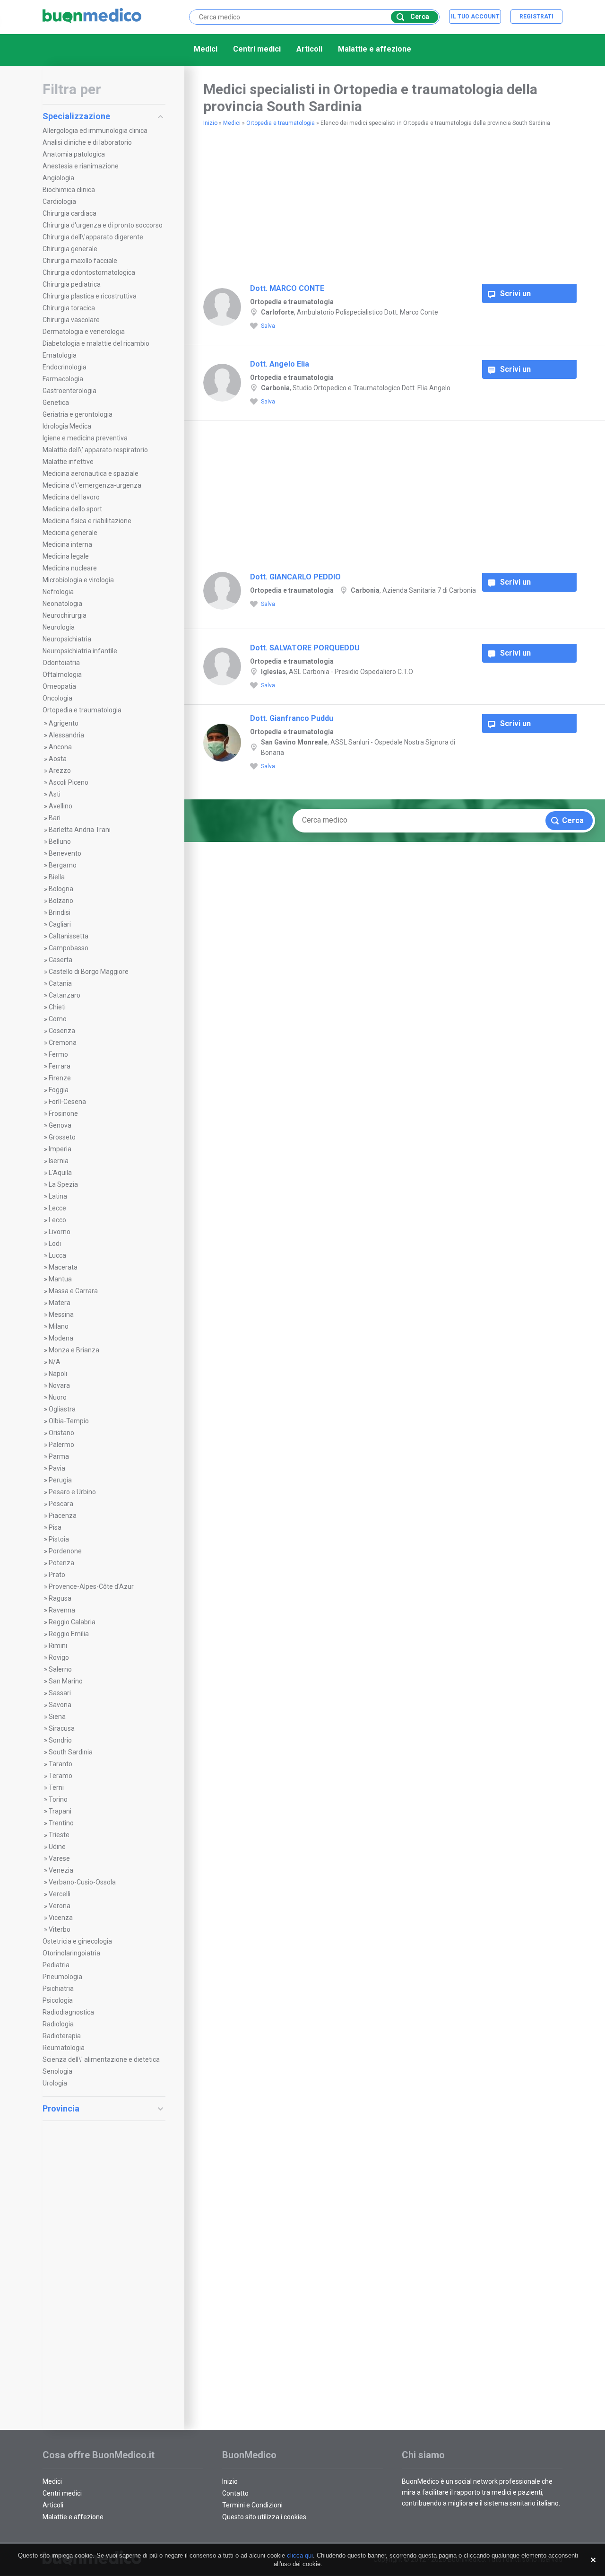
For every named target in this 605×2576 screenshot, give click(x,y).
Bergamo (63, 865)
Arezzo (60, 771)
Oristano (61, 1433)
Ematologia (60, 355)
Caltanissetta (69, 936)
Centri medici (257, 49)
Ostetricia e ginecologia (77, 1941)
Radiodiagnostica (68, 2012)
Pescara (61, 1504)
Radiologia (58, 2024)
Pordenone (65, 1551)
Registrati (536, 17)
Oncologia (57, 698)
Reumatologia (64, 2048)
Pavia (57, 1468)
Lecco (57, 1220)
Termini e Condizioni (252, 2505)
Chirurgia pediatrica (72, 284)
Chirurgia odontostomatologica (89, 272)
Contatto (235, 2493)
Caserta (60, 960)
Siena (57, 1717)
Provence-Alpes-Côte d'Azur (91, 1586)
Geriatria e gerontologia (78, 414)
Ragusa (60, 1598)
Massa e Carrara (73, 1291)
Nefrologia (58, 592)
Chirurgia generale (70, 249)
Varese (59, 1858)
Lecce (57, 1208)
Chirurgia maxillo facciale (80, 261)
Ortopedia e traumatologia (82, 710)
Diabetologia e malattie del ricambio (96, 343)
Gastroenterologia (69, 391)
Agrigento (64, 723)
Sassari (60, 1693)
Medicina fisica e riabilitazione (87, 521)
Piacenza (63, 1516)
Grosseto (62, 1137)
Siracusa (62, 1728)
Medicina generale (70, 533)
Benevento (65, 853)
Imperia (60, 1149)
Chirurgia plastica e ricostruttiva (90, 296)
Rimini (58, 1646)
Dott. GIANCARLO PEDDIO (295, 577)
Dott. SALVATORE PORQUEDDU (305, 648)
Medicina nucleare (70, 568)
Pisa (55, 1527)
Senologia (57, 2071)
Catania (60, 983)
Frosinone (63, 1113)
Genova (60, 1125)
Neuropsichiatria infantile (80, 651)
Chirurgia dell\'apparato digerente (93, 237)
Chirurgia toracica (69, 308)
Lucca (57, 1255)
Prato (57, 1575)
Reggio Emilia (69, 1634)
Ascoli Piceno (69, 782)
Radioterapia (62, 2036)
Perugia (60, 1480)
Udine (57, 1847)
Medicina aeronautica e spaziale (91, 473)
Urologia (55, 2083)
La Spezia (63, 1184)
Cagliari (60, 924)
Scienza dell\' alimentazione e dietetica (101, 2059)
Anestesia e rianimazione (81, 166)
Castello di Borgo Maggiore (89, 972)
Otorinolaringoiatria (71, 1953)
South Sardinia (71, 1752)
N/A (55, 1362)
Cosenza (62, 1031)
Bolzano (61, 901)
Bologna (61, 889)
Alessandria (66, 735)
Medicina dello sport (72, 509)
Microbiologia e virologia (78, 580)
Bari (55, 818)
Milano (59, 1326)
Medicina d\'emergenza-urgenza (92, 485)
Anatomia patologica (74, 154)
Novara (59, 1385)
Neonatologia (62, 604)
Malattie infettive (68, 462)
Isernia (59, 1161)
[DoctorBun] (92, 16)
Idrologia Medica (67, 426)
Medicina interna (67, 544)
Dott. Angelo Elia (280, 364)
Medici (206, 49)
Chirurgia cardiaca (69, 213)
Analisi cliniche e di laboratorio (87, 142)
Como (58, 1019)
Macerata (63, 1267)
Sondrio (60, 1740)
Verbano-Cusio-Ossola (82, 1882)
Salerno (60, 1669)
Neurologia (59, 627)
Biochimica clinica (69, 190)
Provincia (61, 2108)
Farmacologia (63, 379)
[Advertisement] (104, 2269)
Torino (58, 1799)
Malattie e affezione (375, 49)
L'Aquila (60, 1173)
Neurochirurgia (65, 615)
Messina (61, 1314)
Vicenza (61, 1918)
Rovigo (59, 1657)
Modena (61, 1338)
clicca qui (300, 2555)
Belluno (60, 841)
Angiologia (58, 178)
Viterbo (60, 1929)
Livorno (60, 1232)
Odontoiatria (61, 663)
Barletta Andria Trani (80, 830)
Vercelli (60, 1894)
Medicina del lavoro (71, 497)
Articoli (309, 49)
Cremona (63, 1043)
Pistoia (59, 1539)
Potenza (61, 1563)
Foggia (59, 1090)
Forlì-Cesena (67, 1102)
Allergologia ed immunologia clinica (95, 131)
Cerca (420, 17)
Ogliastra (62, 1409)
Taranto (60, 1764)
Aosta (58, 759)
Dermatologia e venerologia (84, 332)
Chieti (57, 1007)
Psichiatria (58, 1989)
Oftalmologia (62, 675)
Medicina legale (66, 556)
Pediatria (56, 1965)
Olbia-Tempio (69, 1421)
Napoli (58, 1374)
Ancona (60, 747)
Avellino (60, 806)
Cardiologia (59, 202)
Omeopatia (59, 686)
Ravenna (62, 1610)
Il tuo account (475, 17)
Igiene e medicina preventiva (85, 438)
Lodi (55, 1244)
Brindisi (60, 912)
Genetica (56, 403)
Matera (60, 1303)
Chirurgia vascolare (71, 320)
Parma (59, 1456)
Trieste (59, 1835)
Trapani (60, 1811)
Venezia (61, 1870)
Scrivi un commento (519, 296)
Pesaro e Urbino (72, 1492)
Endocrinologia (65, 367)
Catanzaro (65, 995)
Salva (268, 326)
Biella (57, 877)
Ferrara (60, 1066)
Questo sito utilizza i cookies (264, 2517)
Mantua (60, 1279)
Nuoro (58, 1397)
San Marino (66, 1681)
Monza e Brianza (74, 1350)
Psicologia (58, 2000)
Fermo (58, 1054)
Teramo (60, 1776)
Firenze (60, 1078)
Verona (60, 1906)
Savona (60, 1705)
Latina (58, 1196)
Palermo (61, 1445)
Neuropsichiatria (67, 639)
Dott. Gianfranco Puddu (292, 718)
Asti (55, 794)
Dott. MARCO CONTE (287, 288)
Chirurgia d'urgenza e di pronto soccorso (103, 225)
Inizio (210, 123)
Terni (56, 1787)
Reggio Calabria (72, 1622)
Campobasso (69, 948)
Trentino (61, 1823)
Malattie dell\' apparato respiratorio (95, 450)
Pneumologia (62, 1977)
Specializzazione (76, 116)
